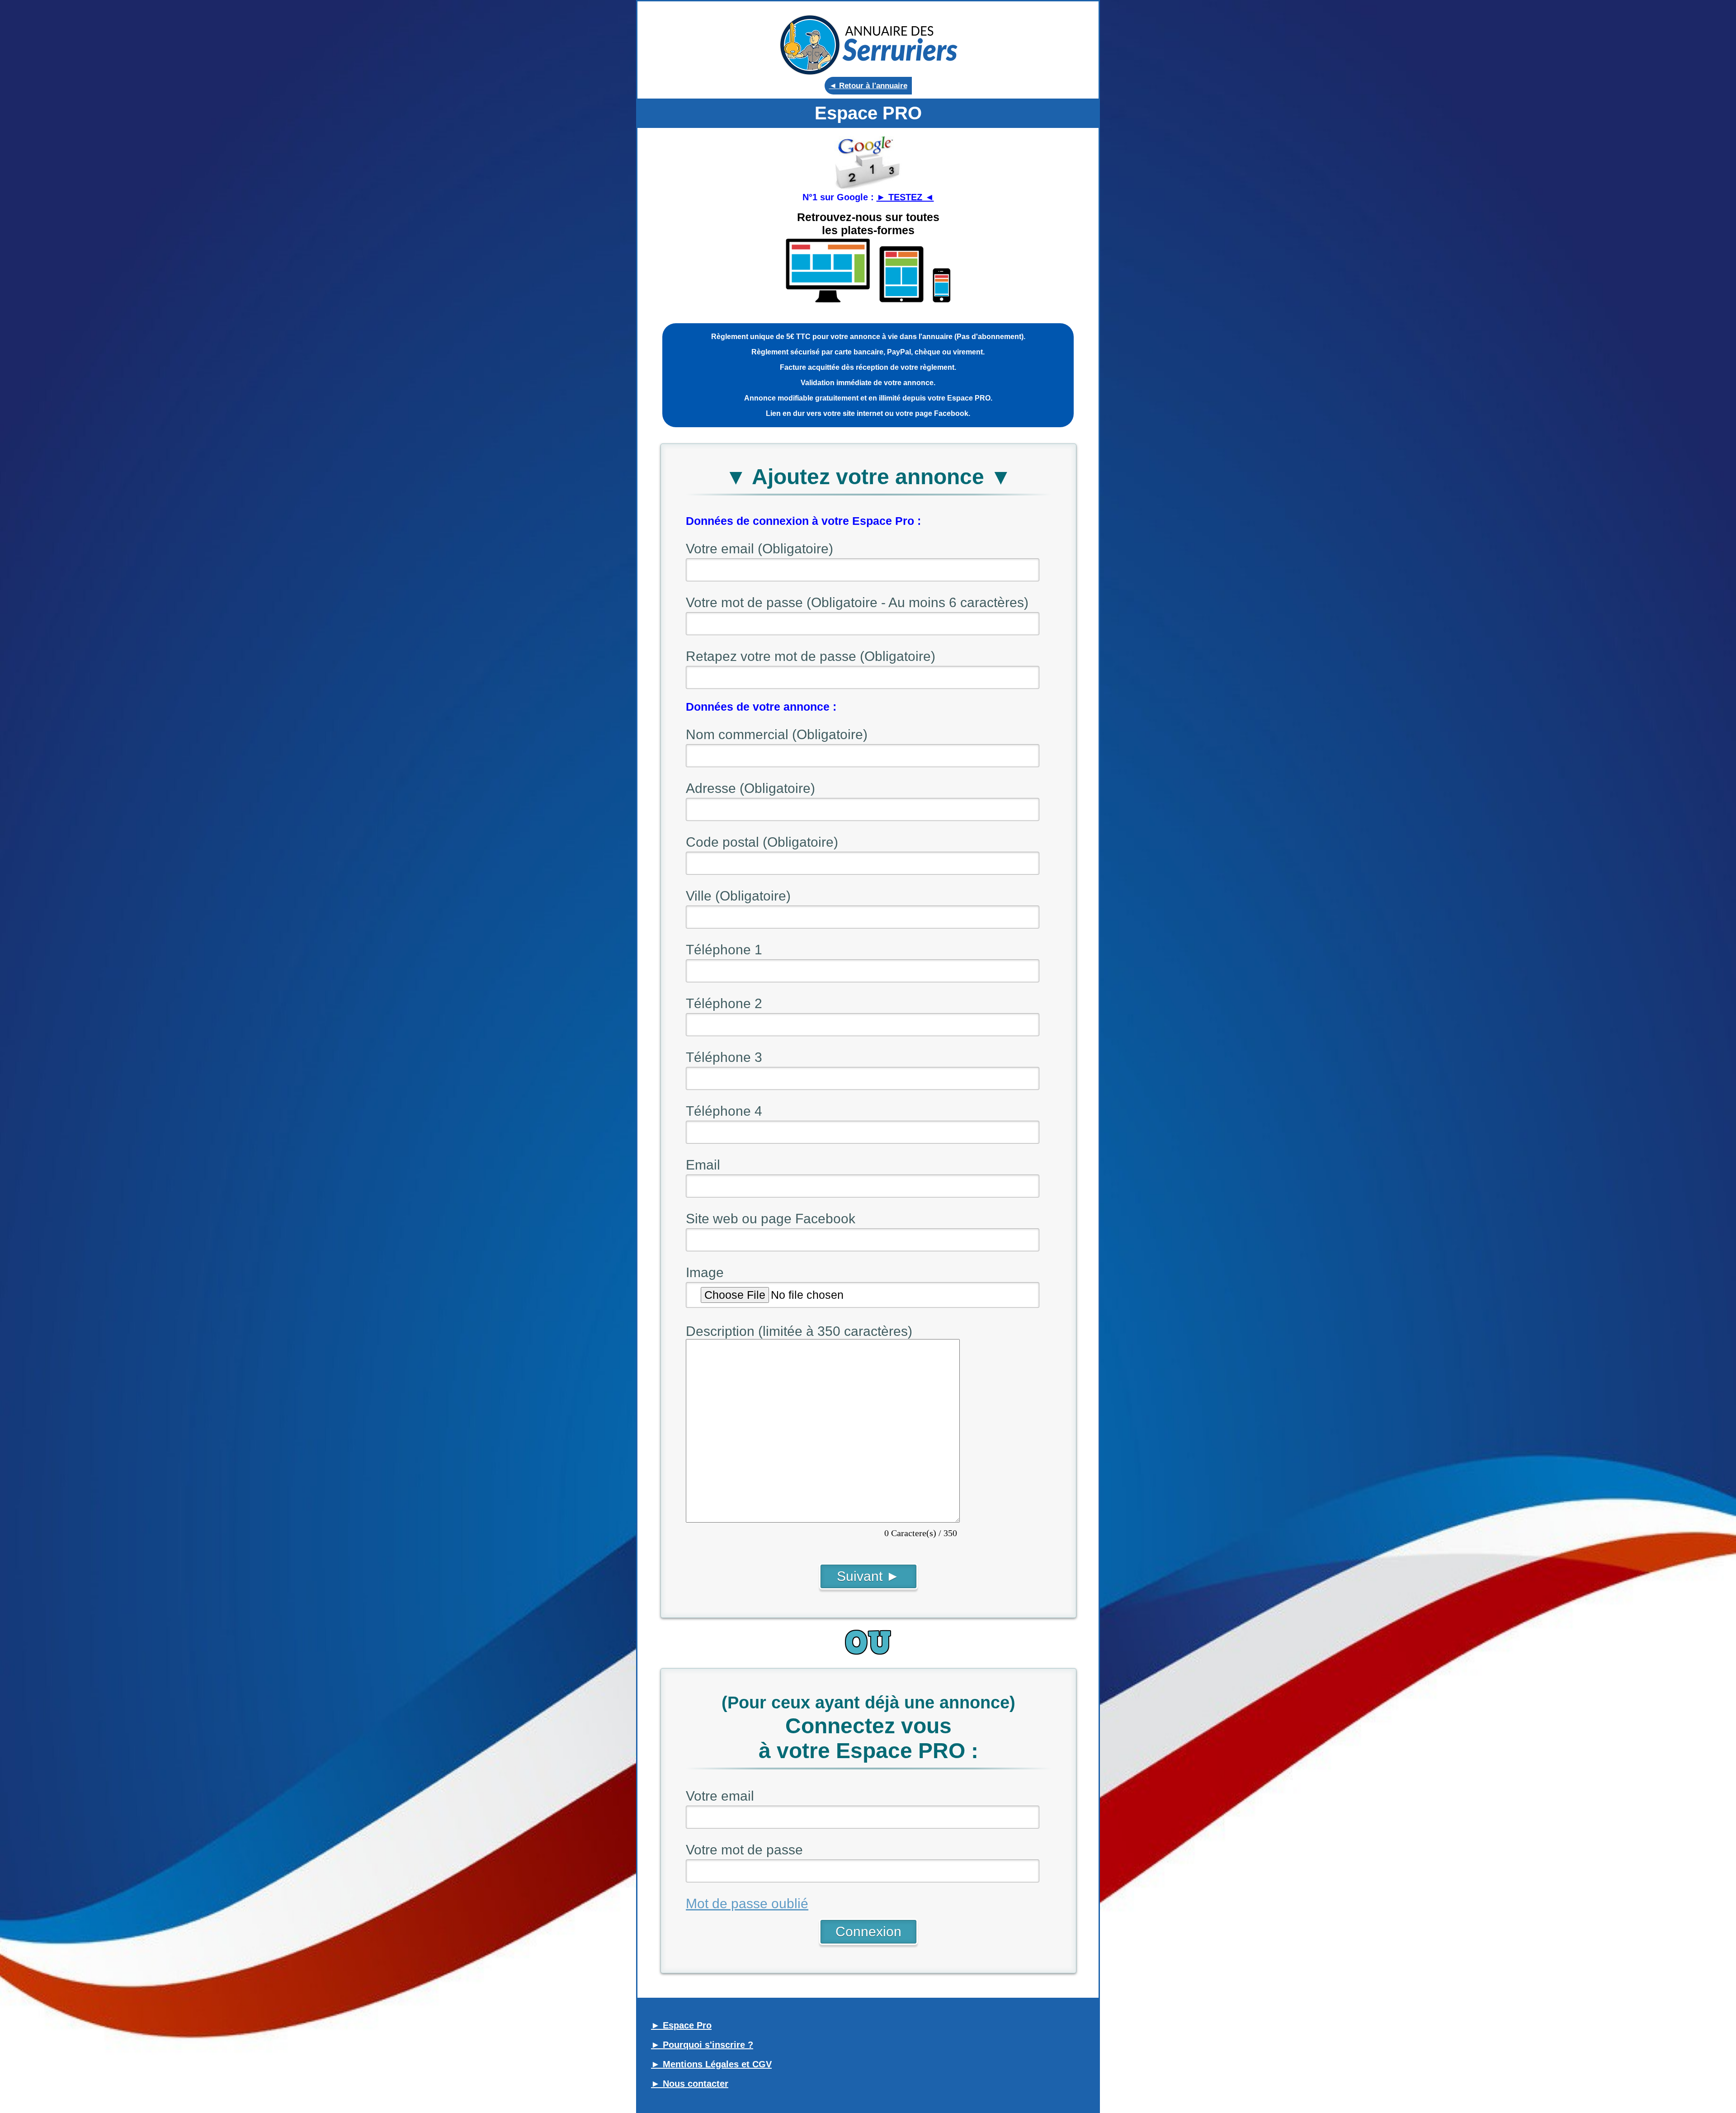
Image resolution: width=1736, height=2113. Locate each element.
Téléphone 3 (724, 1057)
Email (703, 1165)
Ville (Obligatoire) (738, 896)
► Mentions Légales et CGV (711, 2064)
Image (705, 1272)
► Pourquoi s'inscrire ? (702, 2045)
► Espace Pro (681, 2025)
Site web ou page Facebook (771, 1219)
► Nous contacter (690, 2084)
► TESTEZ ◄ (905, 197)
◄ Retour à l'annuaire (868, 86)
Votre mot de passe (744, 1850)
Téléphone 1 (724, 950)
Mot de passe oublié (747, 1903)
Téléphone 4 (724, 1111)
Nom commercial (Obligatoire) (777, 734)
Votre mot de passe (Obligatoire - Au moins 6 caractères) (857, 602)
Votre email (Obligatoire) (759, 549)
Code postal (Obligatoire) (762, 842)
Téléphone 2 (724, 1003)
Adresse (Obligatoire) (750, 788)
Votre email (720, 1796)
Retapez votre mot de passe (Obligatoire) (811, 656)
